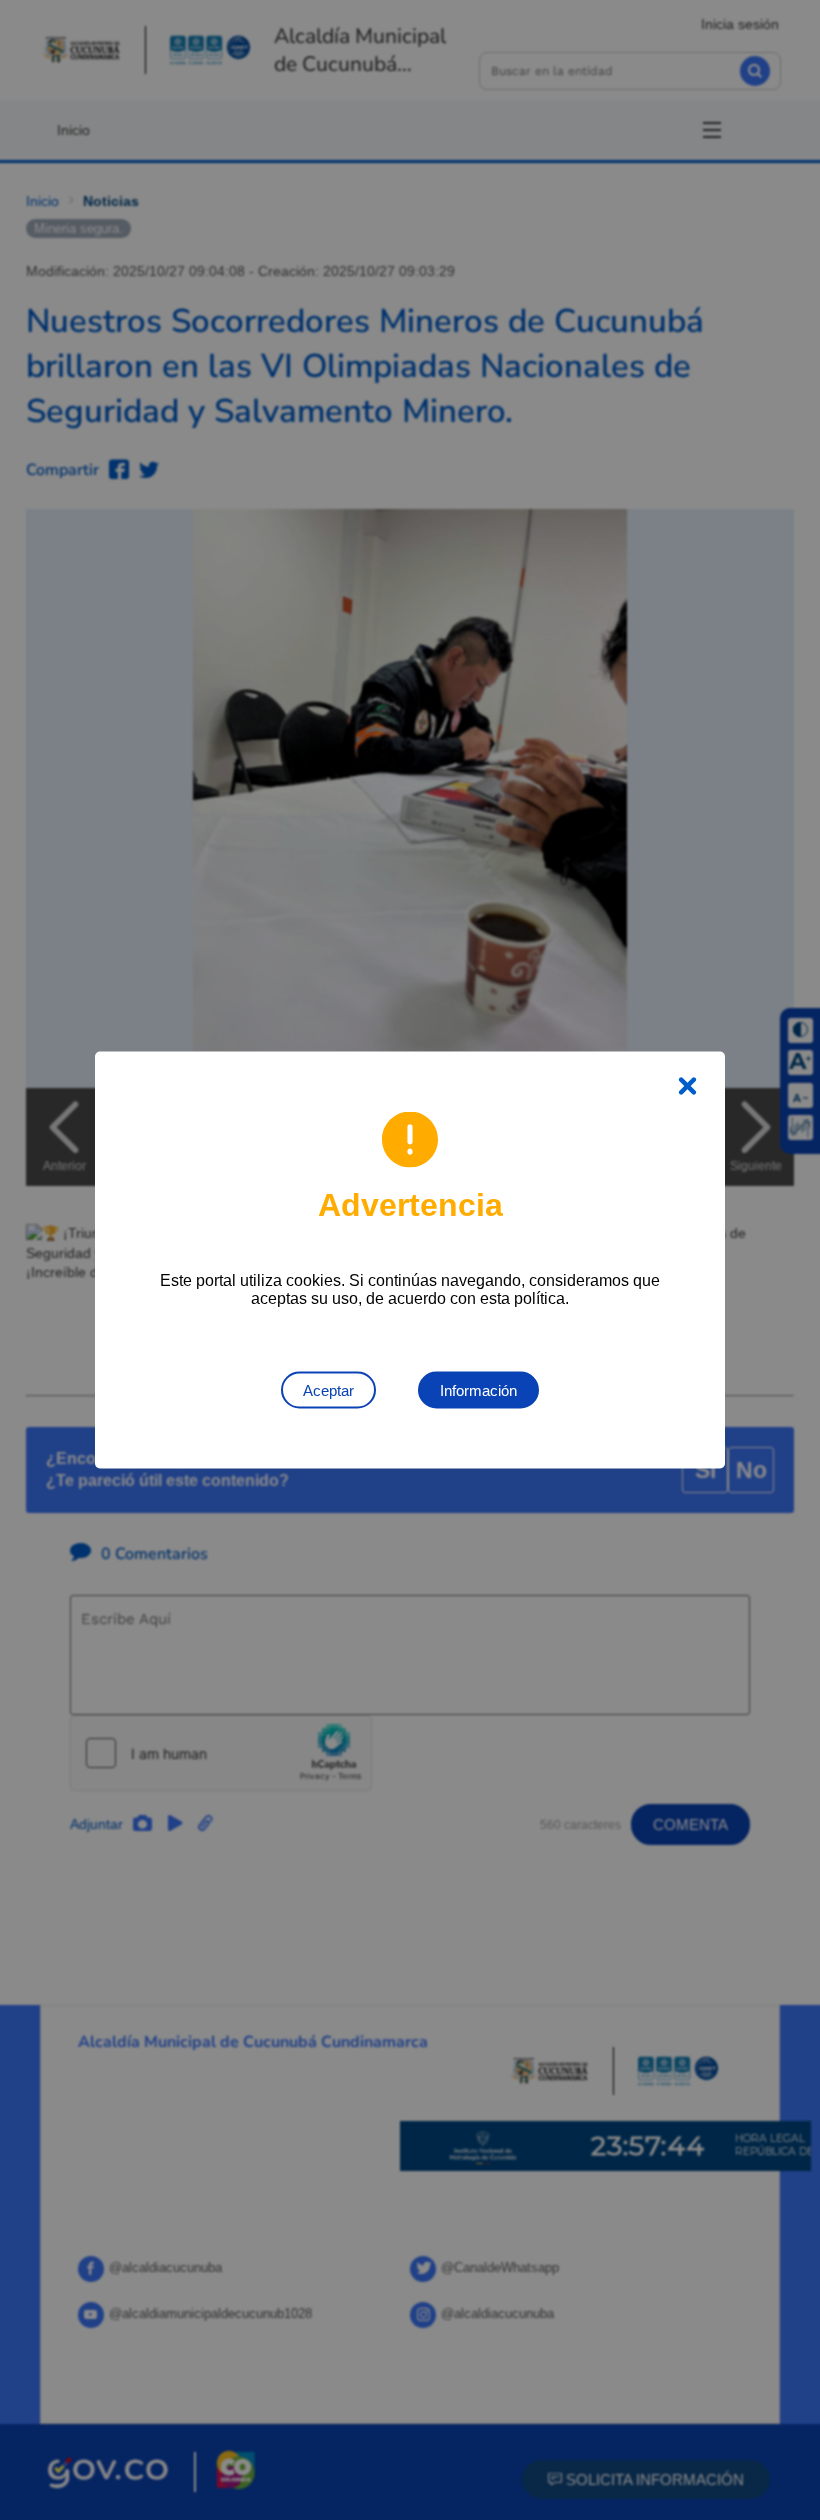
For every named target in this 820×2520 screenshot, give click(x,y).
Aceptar (328, 1390)
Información (478, 1390)
